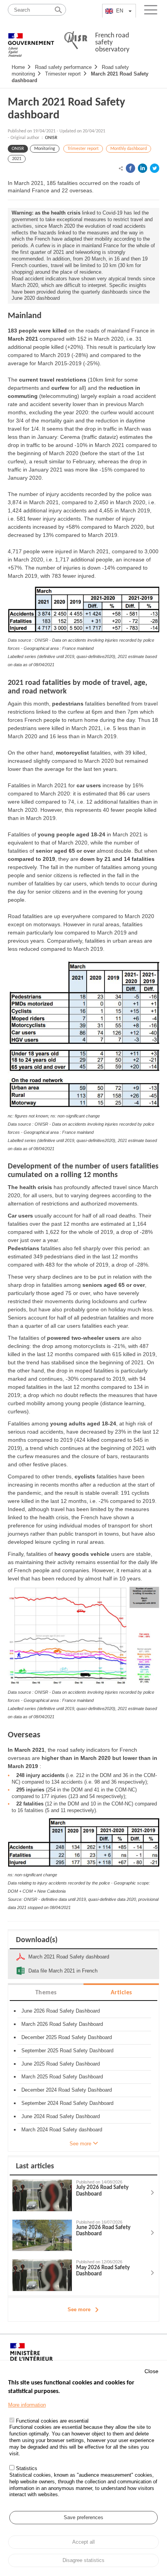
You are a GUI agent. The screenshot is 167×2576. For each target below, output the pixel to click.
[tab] (46, 1992)
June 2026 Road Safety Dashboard (61, 2011)
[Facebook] (130, 168)
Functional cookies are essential (52, 2421)
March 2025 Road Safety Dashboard (62, 2077)
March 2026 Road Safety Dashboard (62, 2024)
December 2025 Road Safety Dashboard (67, 2037)
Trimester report (63, 74)
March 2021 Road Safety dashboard (66, 109)
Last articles (35, 2166)
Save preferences (83, 2517)
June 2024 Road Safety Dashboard (61, 2116)
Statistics (27, 2468)
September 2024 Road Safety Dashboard (67, 2103)
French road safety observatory (112, 43)
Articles (121, 1993)
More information (27, 2405)
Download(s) (37, 1940)
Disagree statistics (83, 2560)
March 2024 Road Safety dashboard (62, 2130)
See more (79, 2309)
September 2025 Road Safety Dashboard (67, 2051)
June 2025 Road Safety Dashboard (61, 2064)
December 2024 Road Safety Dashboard (67, 2090)
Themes (46, 1993)
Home (18, 67)
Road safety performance (63, 67)
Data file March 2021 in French (63, 1971)
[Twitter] (155, 168)
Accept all (83, 2542)
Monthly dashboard (129, 149)
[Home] (31, 41)
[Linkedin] (143, 168)
